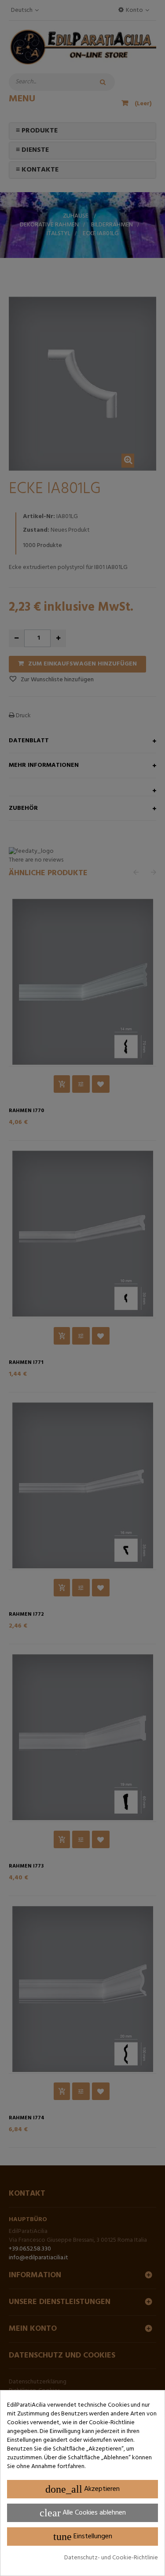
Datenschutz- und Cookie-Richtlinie (111, 2558)
